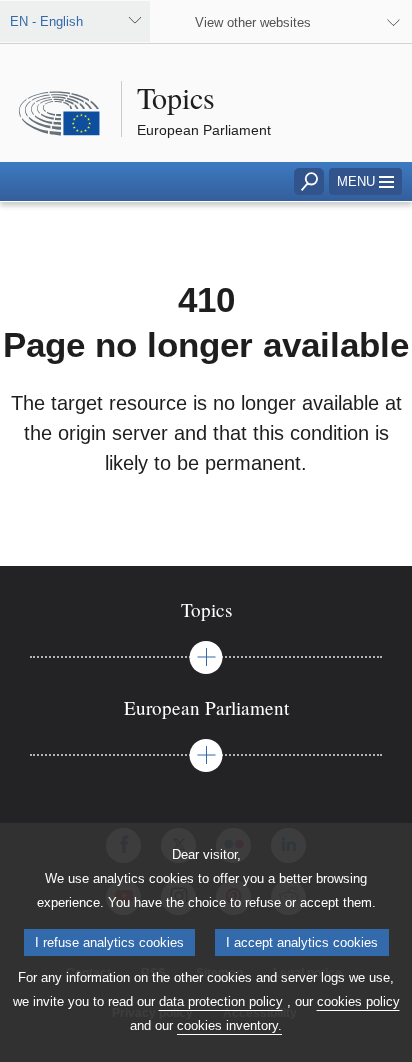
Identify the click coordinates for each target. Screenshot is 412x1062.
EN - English (46, 21)
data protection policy (221, 1001)
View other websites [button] (253, 22)
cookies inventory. (229, 1025)
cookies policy (358, 1001)
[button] (365, 181)
